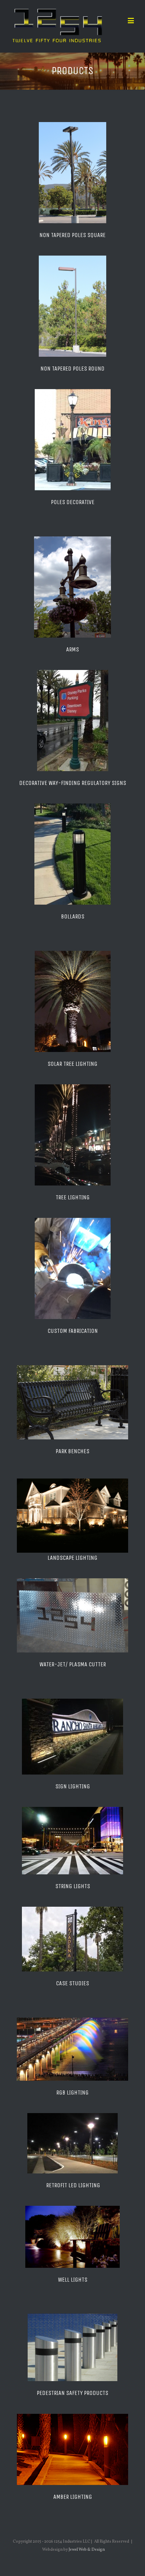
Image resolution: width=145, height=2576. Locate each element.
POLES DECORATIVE (73, 502)
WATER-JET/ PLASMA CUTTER (73, 1664)
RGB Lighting (72, 2092)
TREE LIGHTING (73, 1197)
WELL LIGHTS (73, 2280)
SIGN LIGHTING (73, 1786)
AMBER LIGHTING (73, 2497)
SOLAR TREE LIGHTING (72, 1064)
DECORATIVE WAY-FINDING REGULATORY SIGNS (73, 783)
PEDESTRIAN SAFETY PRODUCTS (72, 2393)
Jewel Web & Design (87, 2550)
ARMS (72, 649)
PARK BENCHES (72, 1451)
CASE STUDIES (72, 1983)
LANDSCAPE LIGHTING (72, 1558)
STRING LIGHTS (73, 1886)
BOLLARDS (73, 916)
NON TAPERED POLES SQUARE (72, 235)
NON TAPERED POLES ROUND (72, 369)
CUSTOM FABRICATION (73, 1331)
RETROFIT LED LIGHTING (73, 2185)
